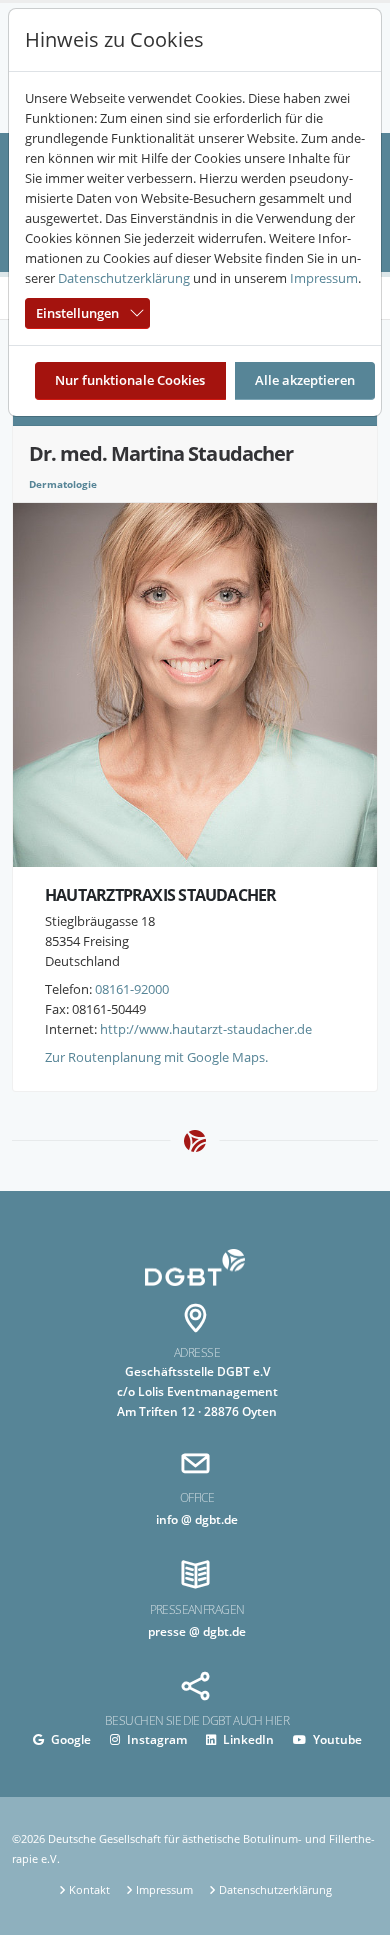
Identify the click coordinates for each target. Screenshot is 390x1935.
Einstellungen (77, 313)
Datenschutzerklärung (124, 278)
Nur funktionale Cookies (130, 380)
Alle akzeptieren (305, 380)
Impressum (324, 278)
